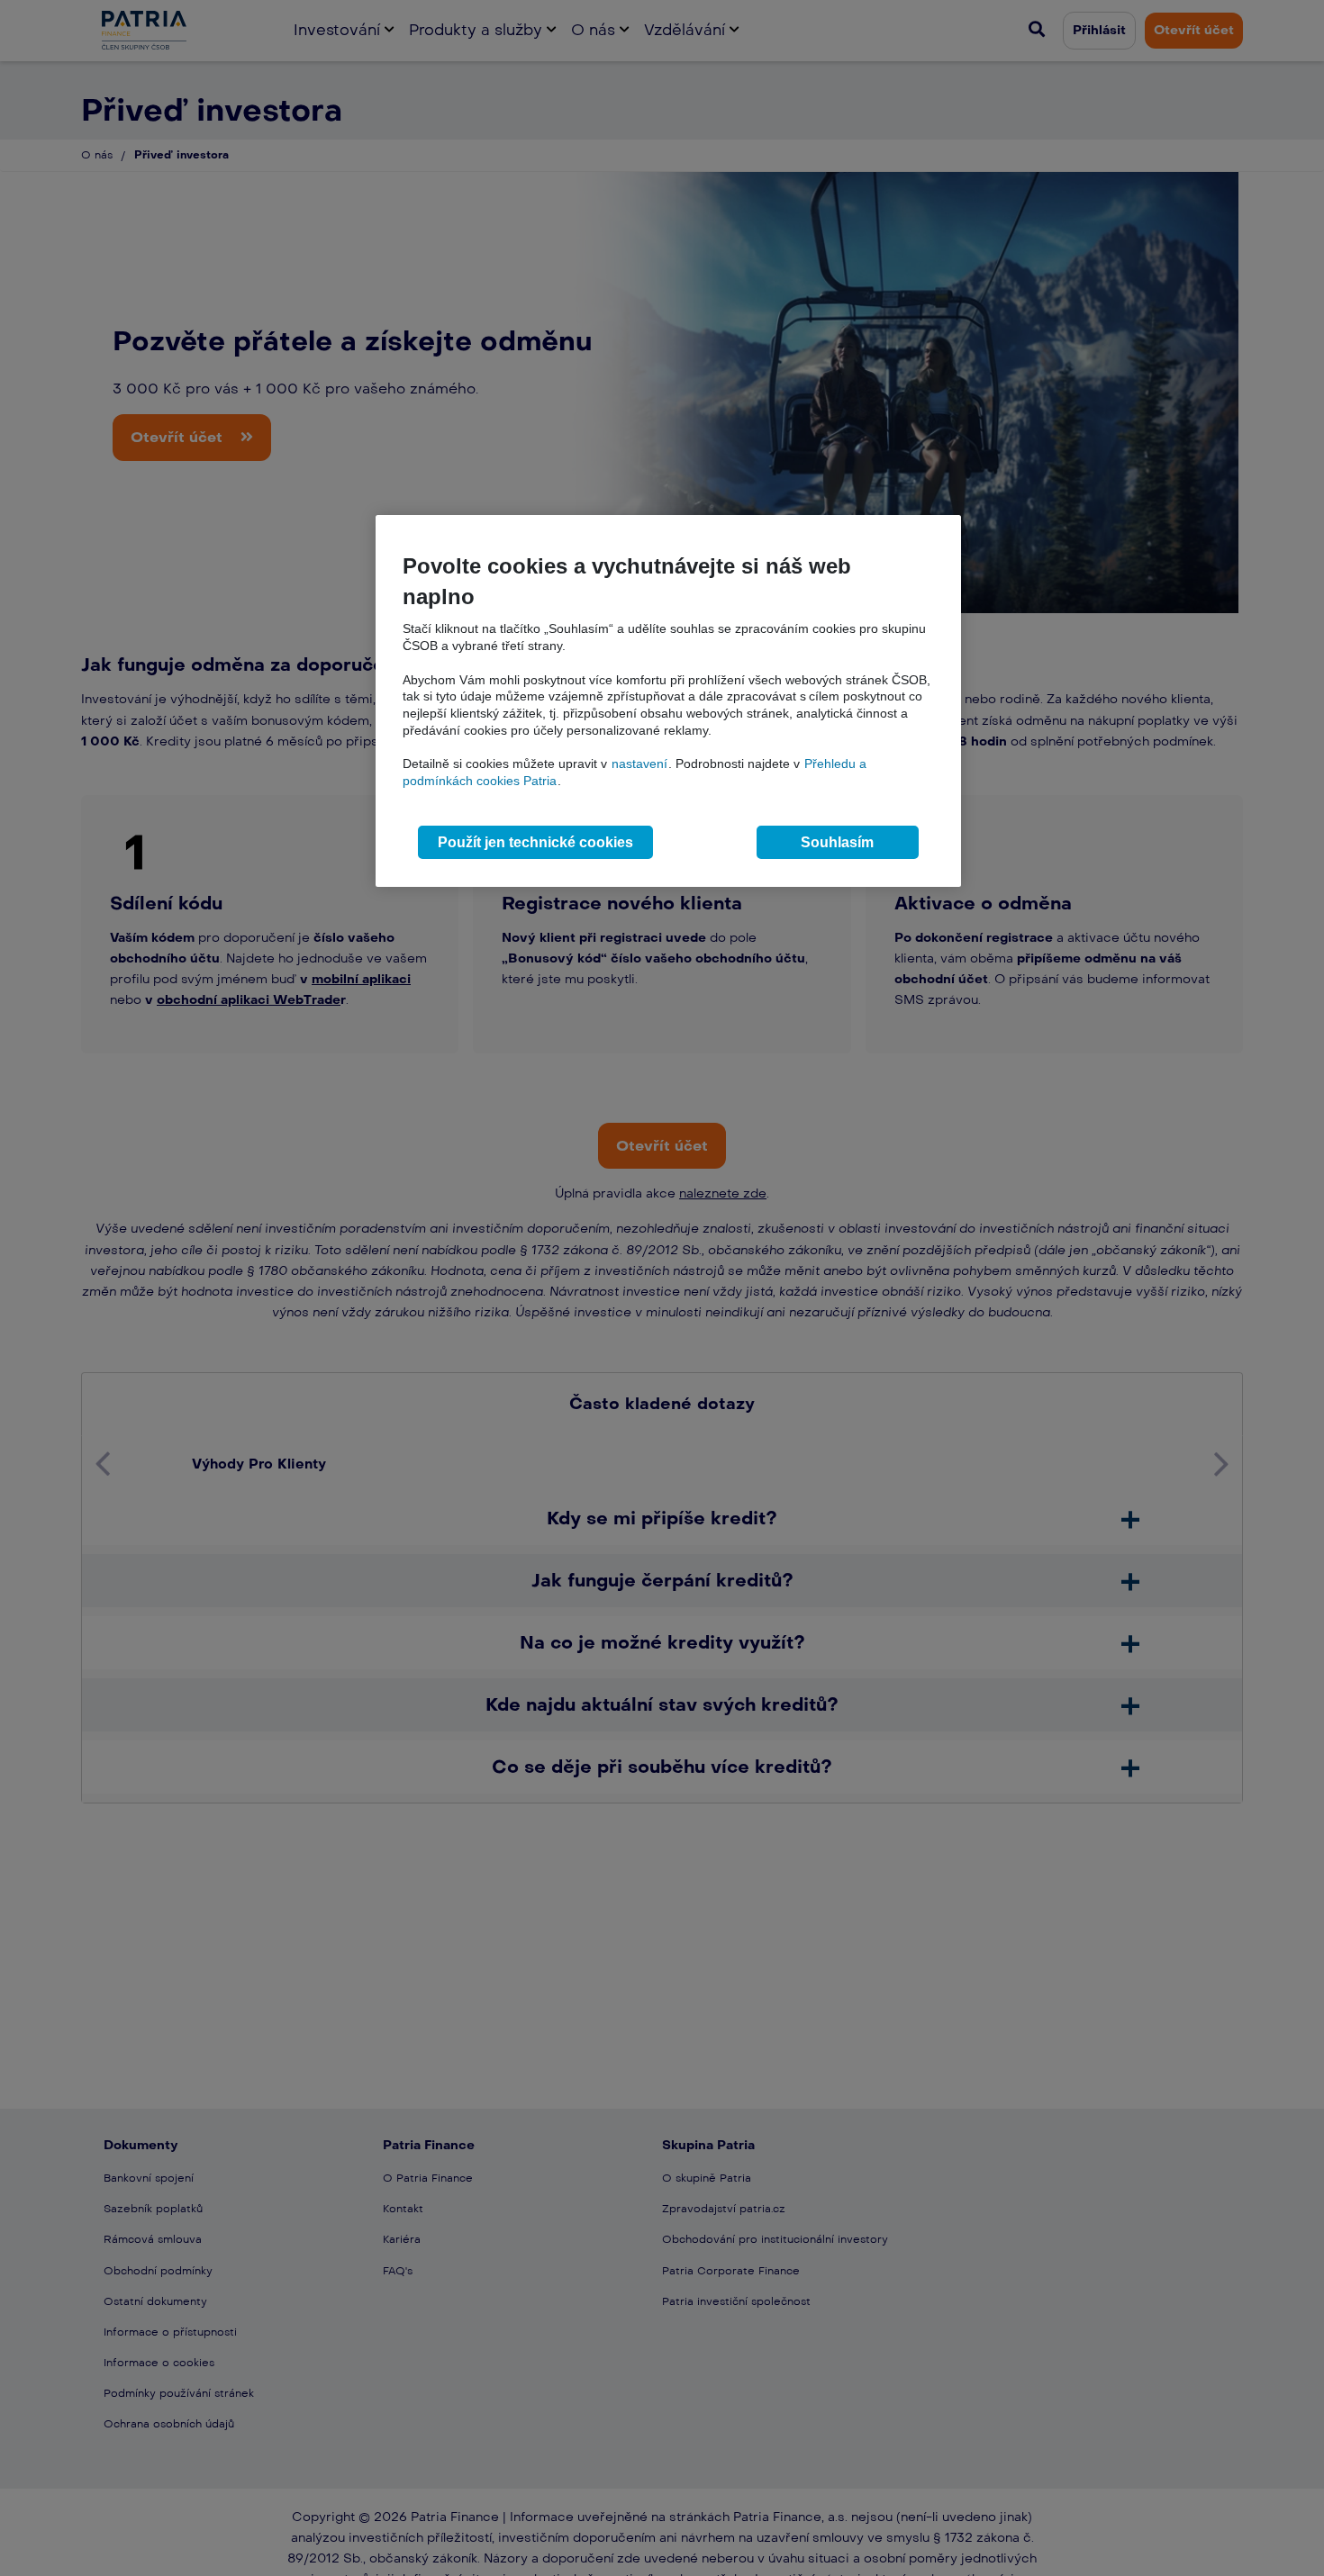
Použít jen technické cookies (535, 842)
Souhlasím (837, 842)
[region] (668, 701)
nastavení (639, 764)
